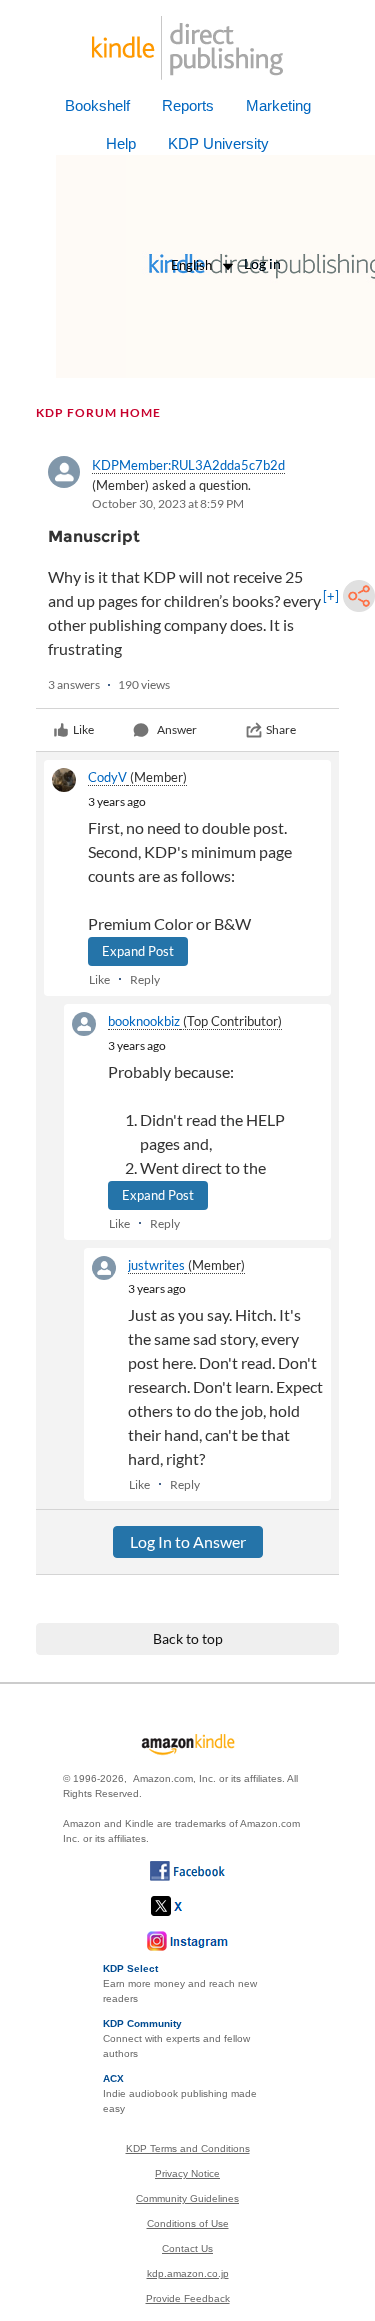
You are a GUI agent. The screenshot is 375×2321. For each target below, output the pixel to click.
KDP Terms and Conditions (188, 2148)
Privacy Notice (187, 2173)
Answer (177, 729)
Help (121, 143)
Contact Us (187, 2248)
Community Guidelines (187, 2198)
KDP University (218, 143)
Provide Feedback (188, 2298)
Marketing (278, 105)
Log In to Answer (188, 1541)
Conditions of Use (188, 2223)
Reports (188, 105)
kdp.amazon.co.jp (188, 2273)
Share (281, 729)
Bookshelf (97, 105)
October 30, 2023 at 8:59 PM (168, 503)
